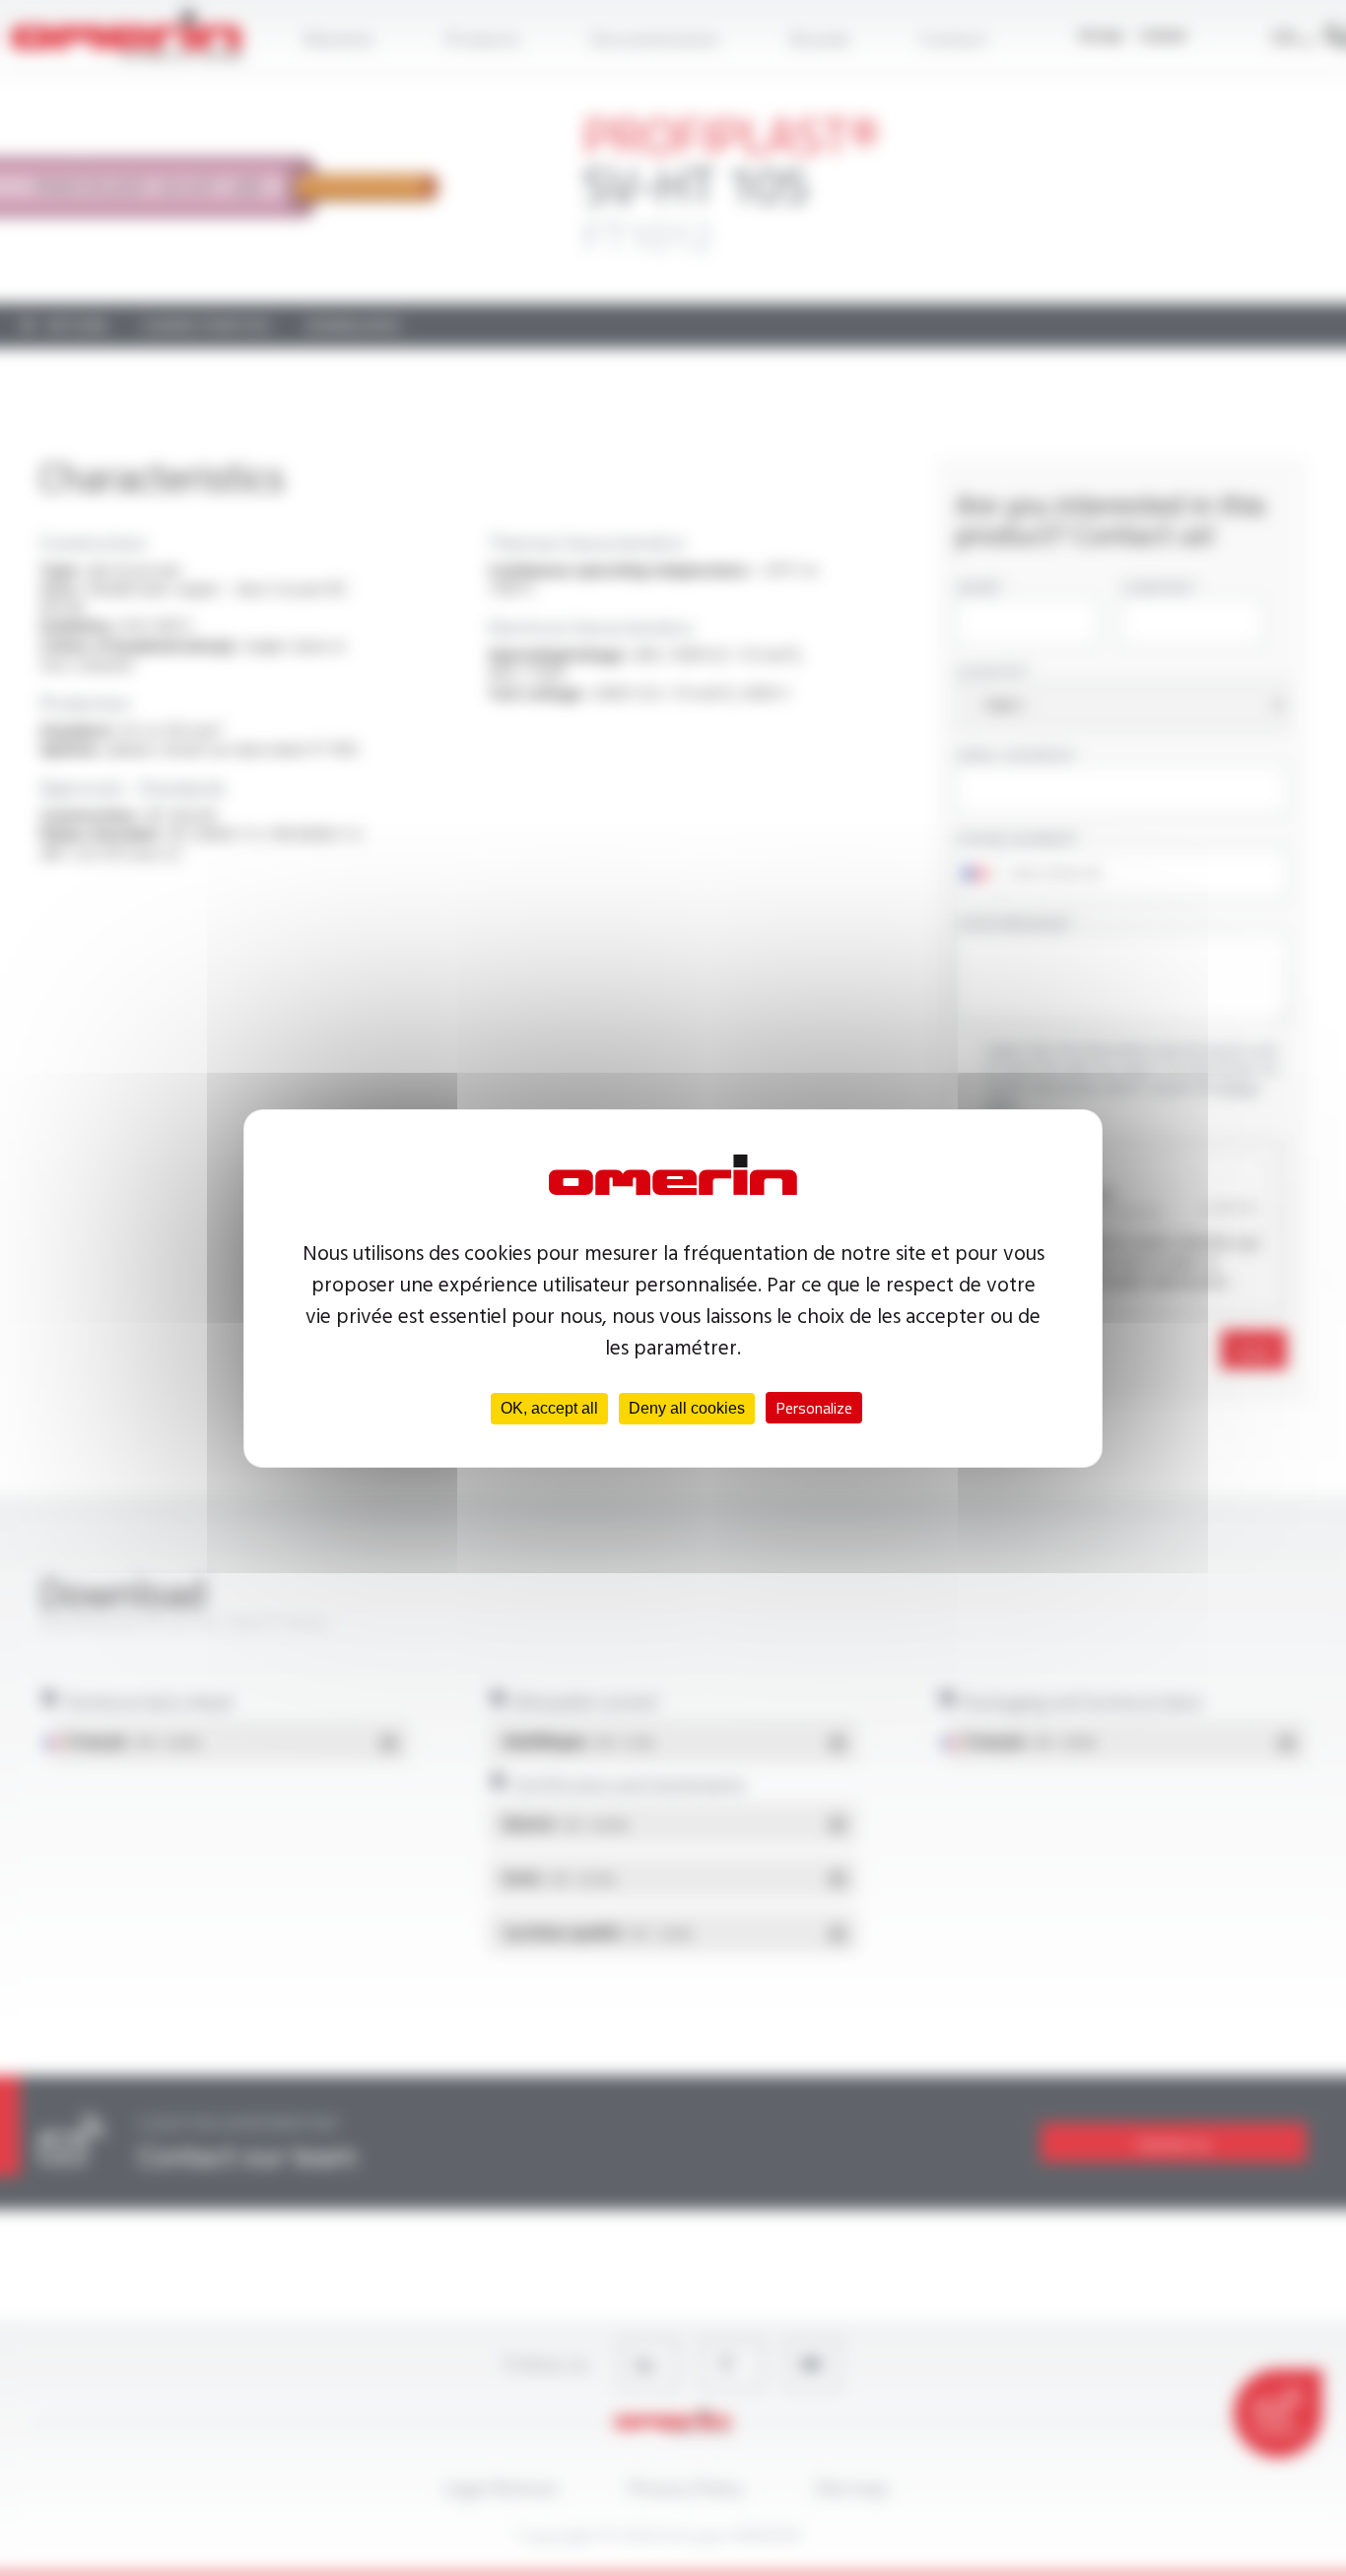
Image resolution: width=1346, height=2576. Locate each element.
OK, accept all (549, 1408)
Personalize (814, 1408)
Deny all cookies (687, 1408)
